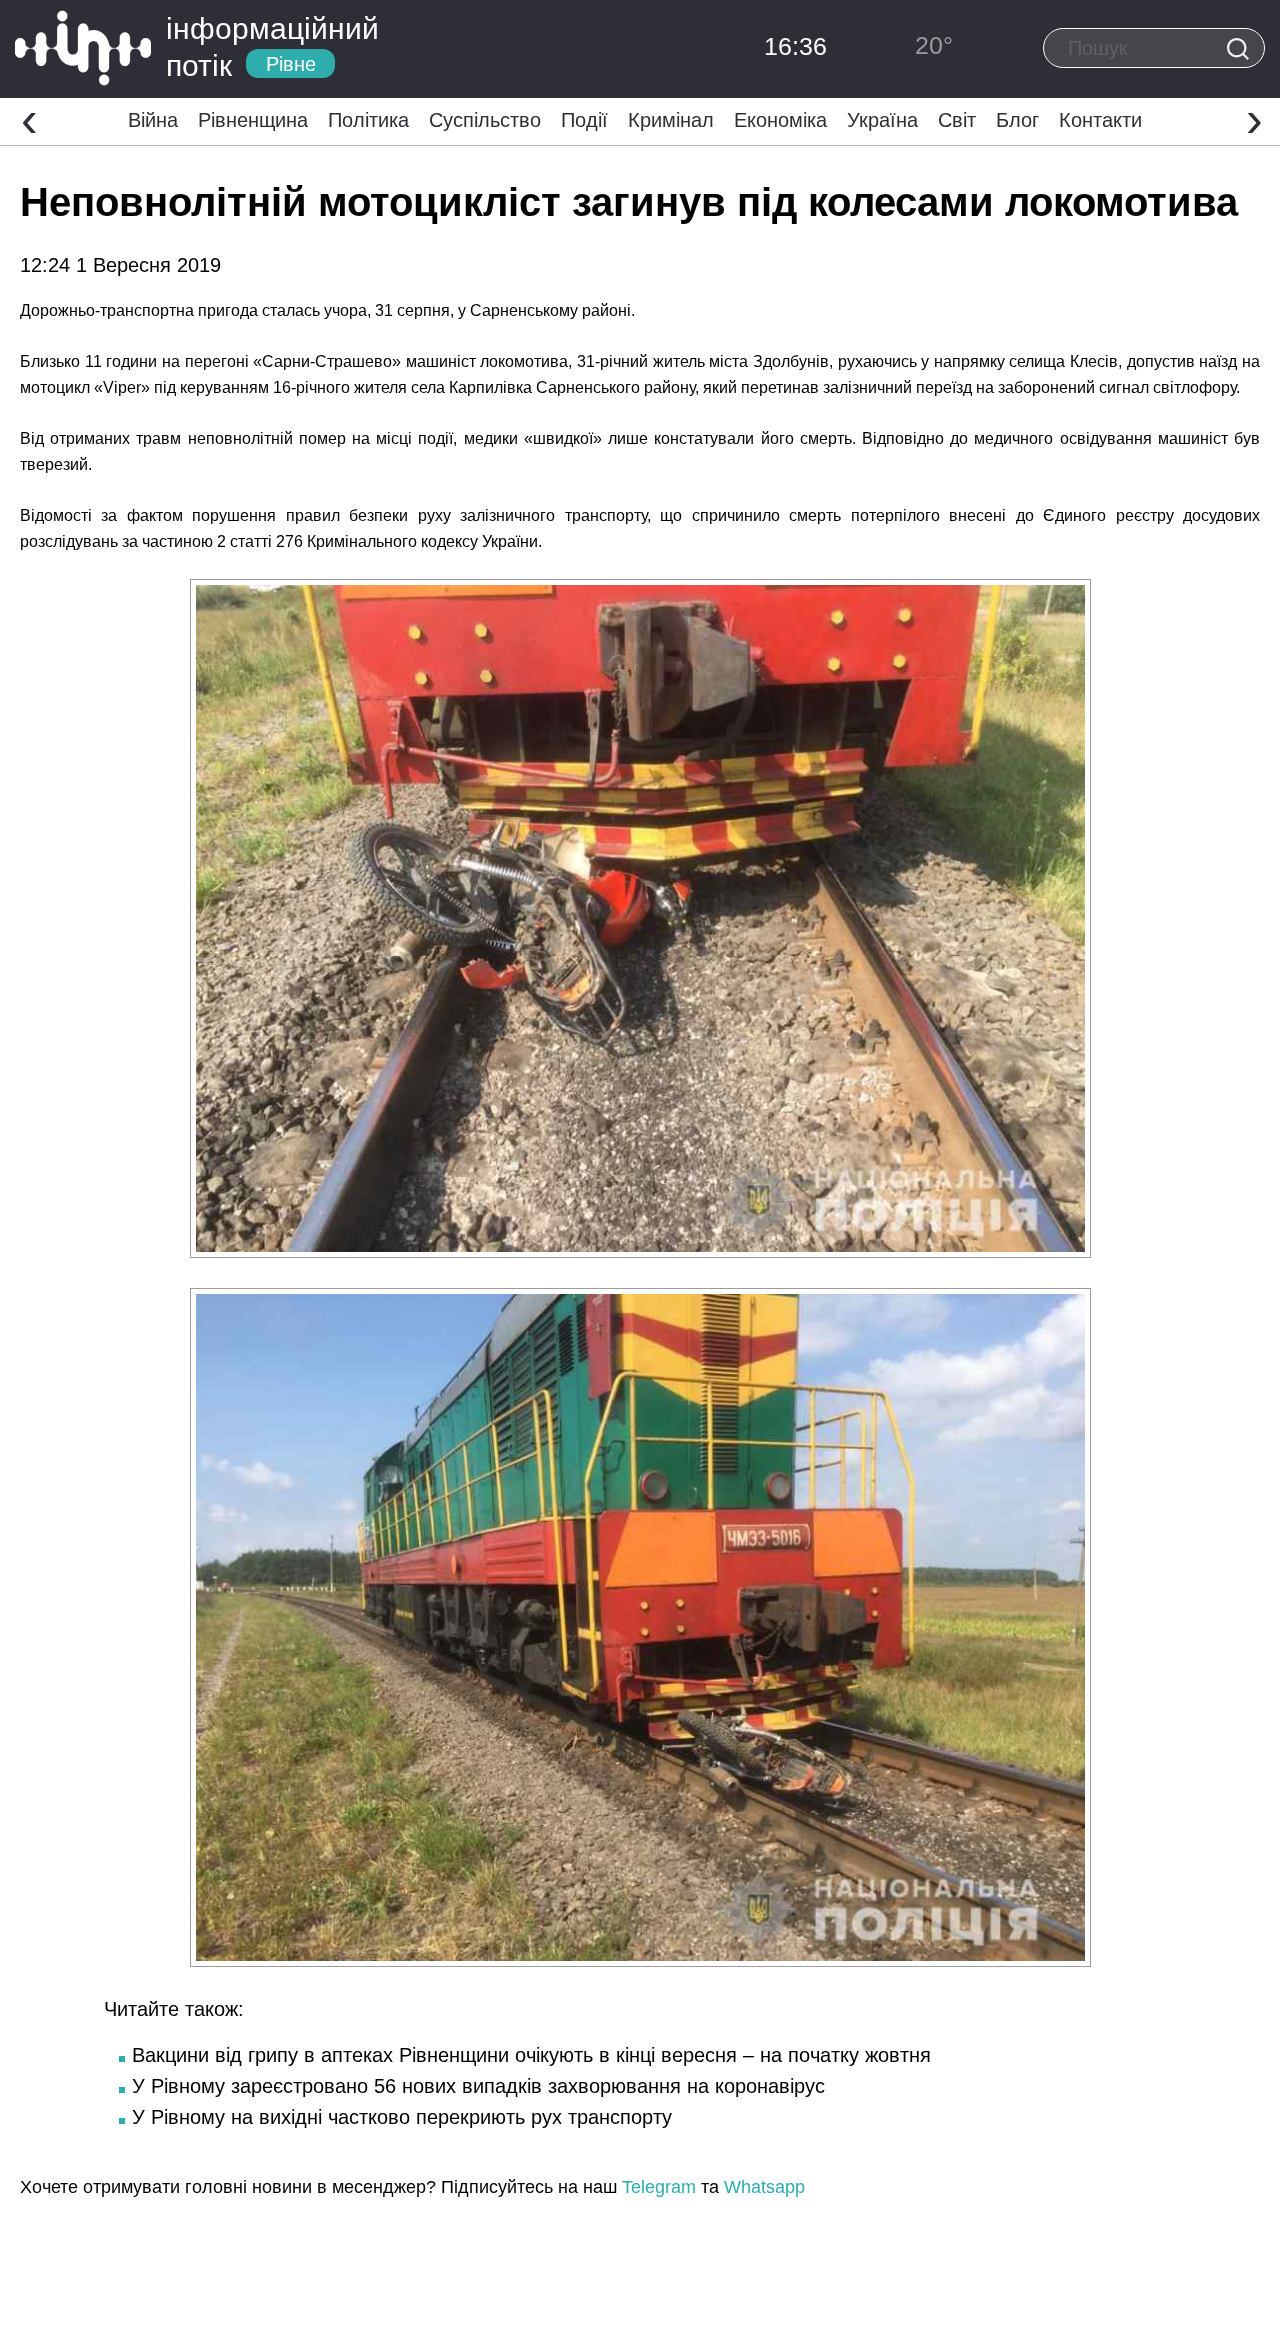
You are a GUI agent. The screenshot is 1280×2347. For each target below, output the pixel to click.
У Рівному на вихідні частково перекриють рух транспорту (402, 2117)
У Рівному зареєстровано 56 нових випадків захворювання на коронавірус (478, 2086)
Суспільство (485, 120)
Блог (1017, 120)
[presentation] (29, 119)
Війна (153, 120)
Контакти (1100, 120)
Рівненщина (253, 120)
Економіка (780, 120)
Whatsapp (764, 2187)
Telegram (659, 2187)
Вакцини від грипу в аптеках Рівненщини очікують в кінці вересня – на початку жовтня (531, 2055)
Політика (368, 120)
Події (584, 120)
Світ (957, 120)
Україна (882, 120)
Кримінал (671, 120)
